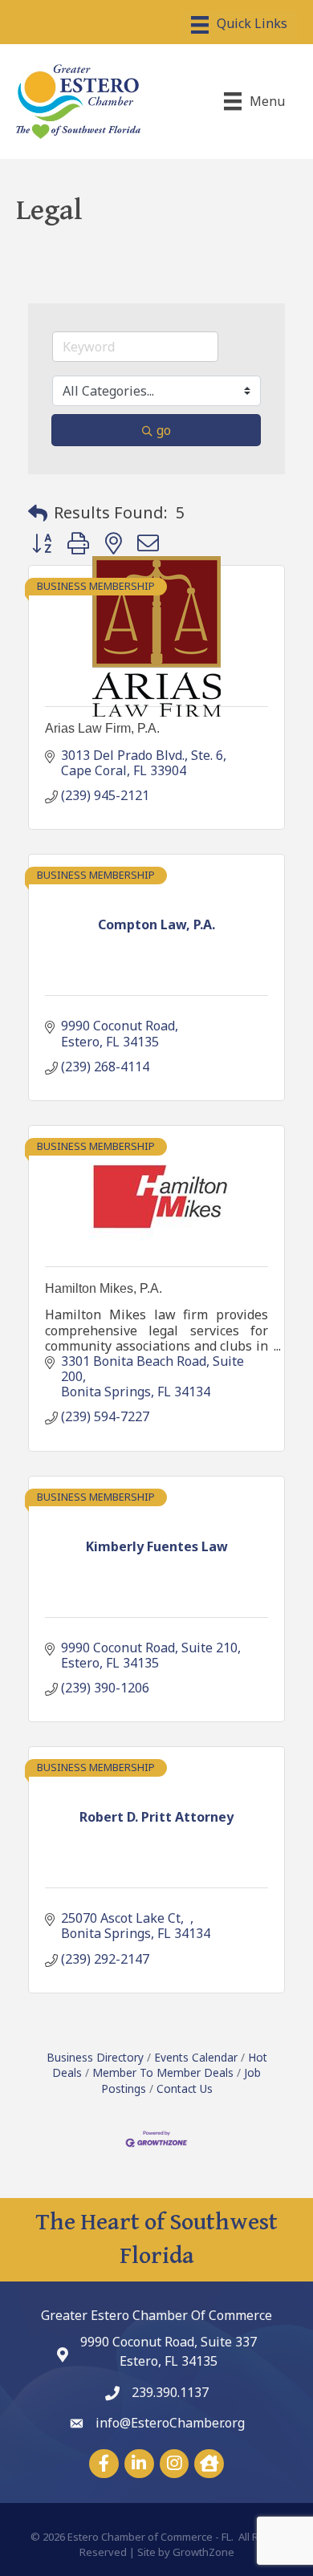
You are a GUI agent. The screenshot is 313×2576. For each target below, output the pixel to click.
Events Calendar (196, 2057)
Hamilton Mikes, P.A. (104, 1288)
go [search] (164, 430)
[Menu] (239, 25)
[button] (38, 513)
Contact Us (185, 2088)
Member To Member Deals (163, 2072)
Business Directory (95, 2057)
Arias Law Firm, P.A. (102, 728)
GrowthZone (203, 2552)
